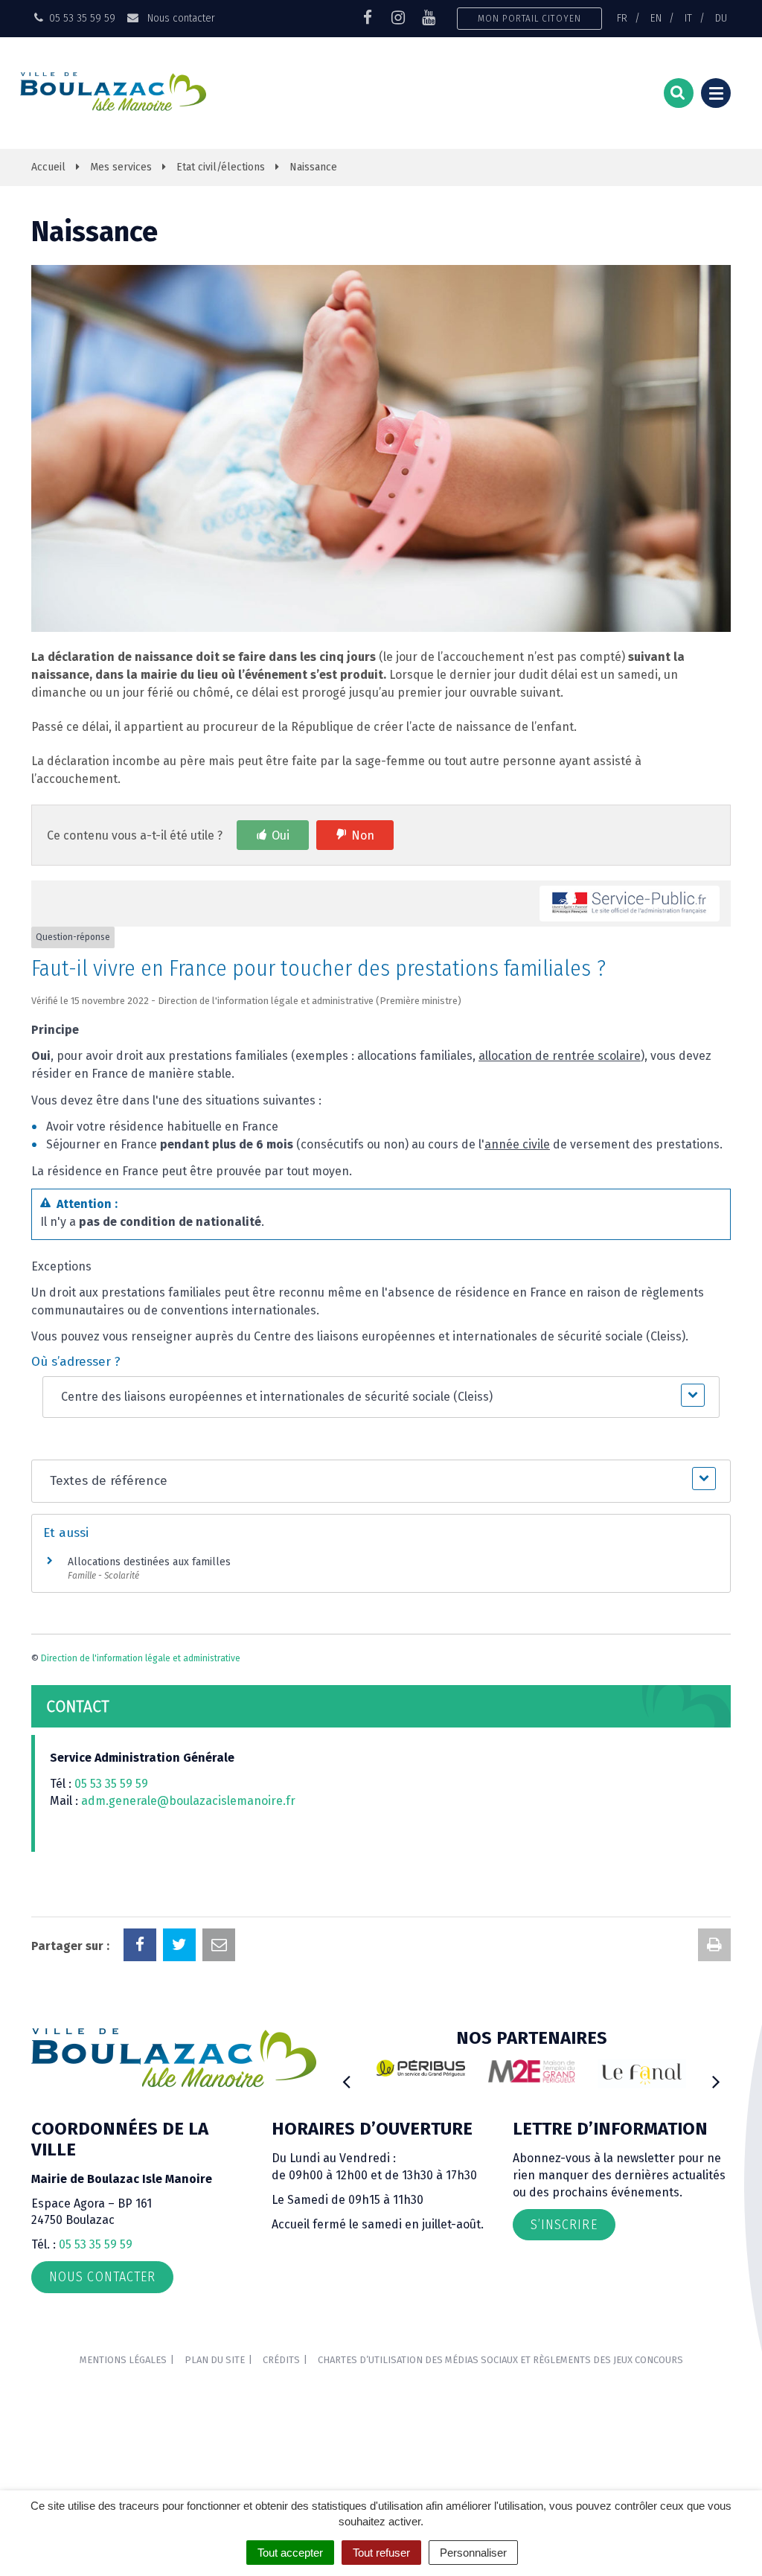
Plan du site (215, 2360)
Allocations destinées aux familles (149, 1562)
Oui (281, 835)
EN (656, 18)
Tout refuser (381, 2553)
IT (688, 18)
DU (721, 18)
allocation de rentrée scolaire (560, 1056)
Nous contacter (179, 18)
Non (363, 835)
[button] (381, 1397)
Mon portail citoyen (529, 18)
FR (622, 18)
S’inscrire (564, 2225)
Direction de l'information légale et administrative (141, 1658)
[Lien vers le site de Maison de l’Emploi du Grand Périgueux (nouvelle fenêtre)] (504, 2071)
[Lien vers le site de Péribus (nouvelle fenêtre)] (394, 2068)
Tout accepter (290, 2553)
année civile (517, 1144)
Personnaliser (473, 2553)
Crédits (281, 2360)
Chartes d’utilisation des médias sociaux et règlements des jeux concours (500, 2360)
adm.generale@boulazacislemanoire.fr (188, 1801)
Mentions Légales (123, 2360)
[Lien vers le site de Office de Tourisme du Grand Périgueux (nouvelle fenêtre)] (615, 2074)
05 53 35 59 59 (111, 1784)
